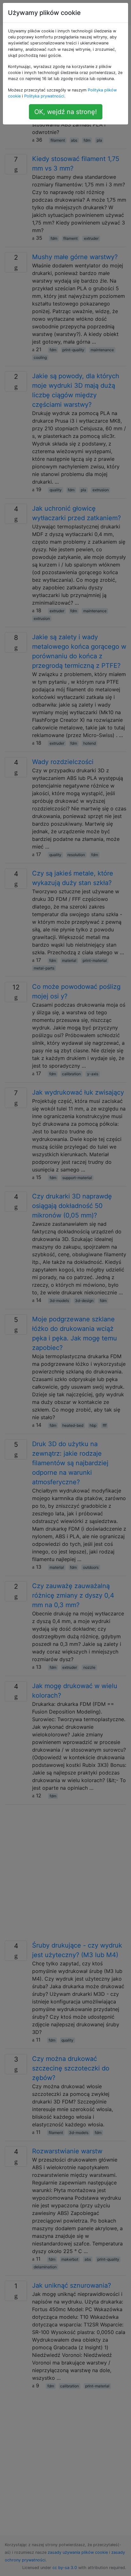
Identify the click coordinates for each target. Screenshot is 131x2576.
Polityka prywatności (44, 96)
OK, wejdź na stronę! (66, 112)
